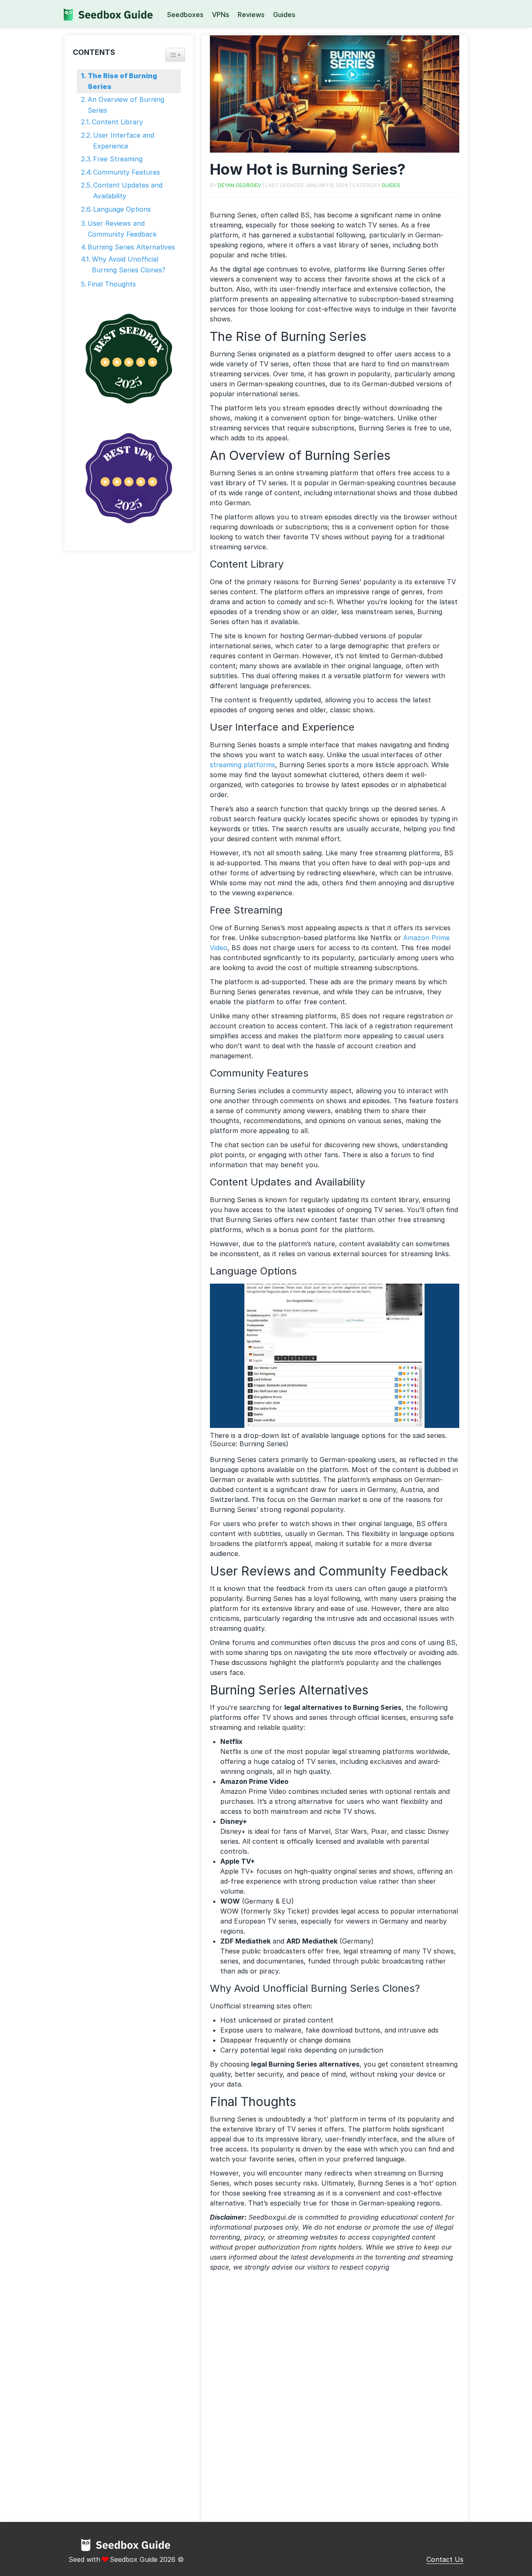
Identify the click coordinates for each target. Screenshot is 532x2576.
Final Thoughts (112, 284)
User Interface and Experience (124, 141)
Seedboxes (185, 15)
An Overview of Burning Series (126, 105)
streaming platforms (243, 765)
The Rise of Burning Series (122, 81)
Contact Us (445, 2559)
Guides (284, 15)
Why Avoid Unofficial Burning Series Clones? (129, 264)
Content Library (117, 122)
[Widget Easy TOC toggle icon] (175, 55)
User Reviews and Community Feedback (122, 229)
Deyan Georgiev (239, 185)
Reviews (251, 15)
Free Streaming (118, 159)
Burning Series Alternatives (131, 247)
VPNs (220, 15)
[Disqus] (335, 2400)
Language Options (122, 209)
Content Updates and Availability (128, 190)
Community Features (127, 172)
